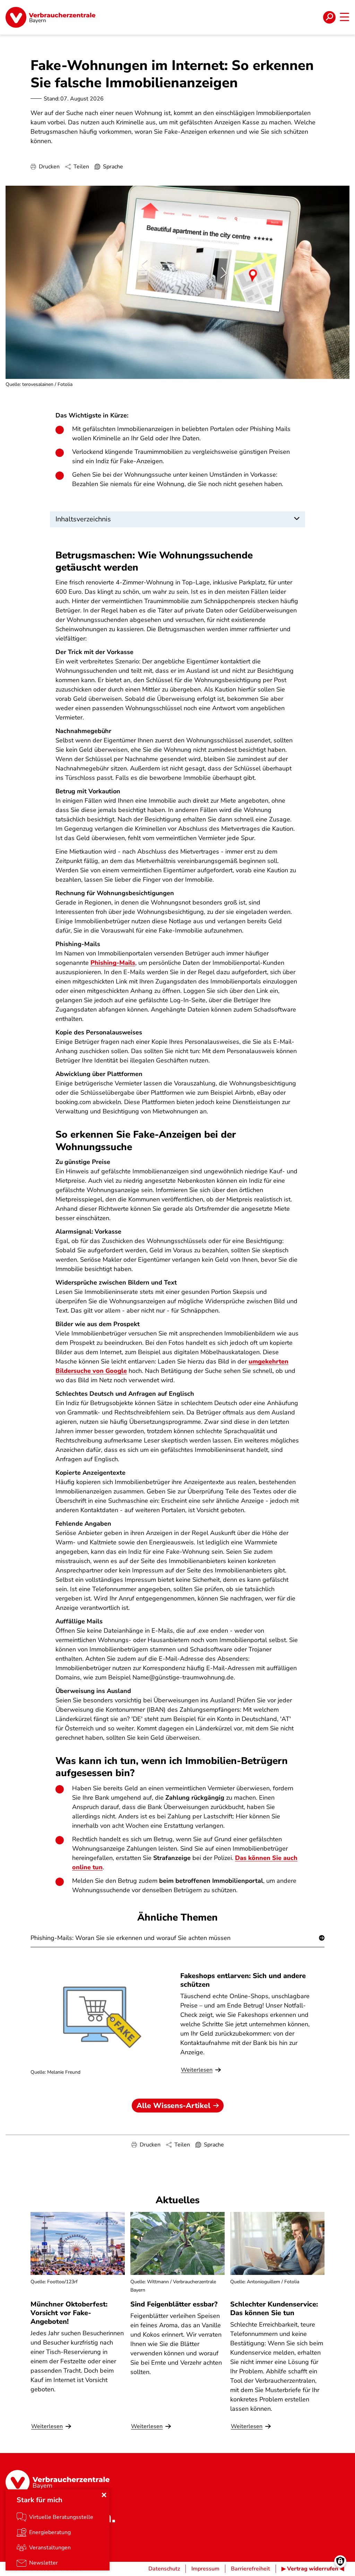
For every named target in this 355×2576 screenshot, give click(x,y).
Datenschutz (164, 2569)
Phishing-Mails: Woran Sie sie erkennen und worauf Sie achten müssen (131, 1938)
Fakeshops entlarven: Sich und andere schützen (243, 1980)
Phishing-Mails (113, 963)
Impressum (205, 2569)
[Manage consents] (340, 2561)
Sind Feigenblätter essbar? (174, 2304)
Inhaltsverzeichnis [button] (83, 519)
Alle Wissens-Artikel (174, 2106)
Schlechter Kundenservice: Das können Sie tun (274, 2309)
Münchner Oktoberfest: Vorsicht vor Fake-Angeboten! (69, 2313)
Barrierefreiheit (250, 2569)
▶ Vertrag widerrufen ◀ (313, 2569)
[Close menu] (104, 2495)
